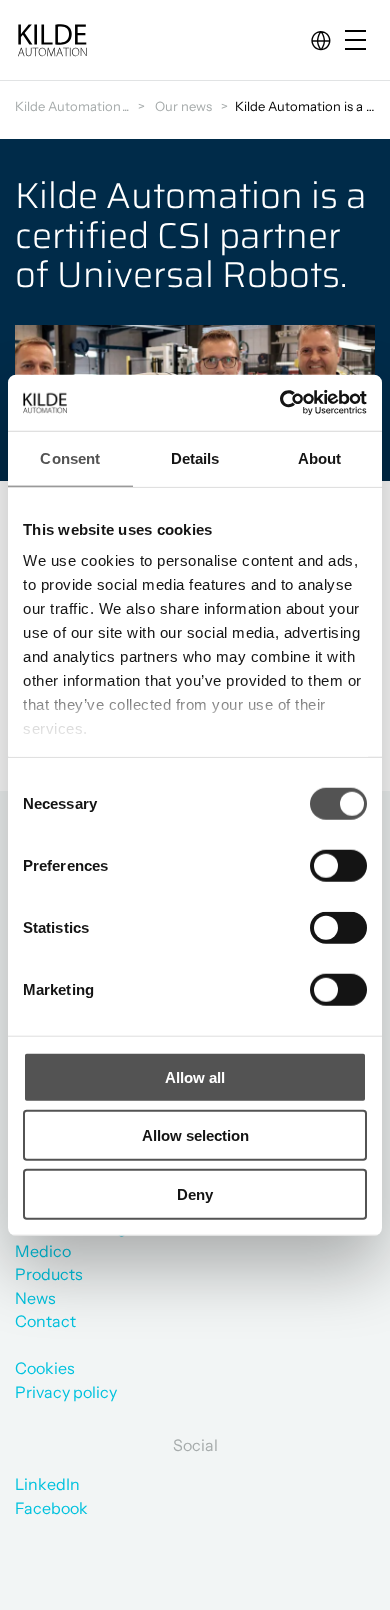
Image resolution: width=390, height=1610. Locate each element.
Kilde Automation (68, 106)
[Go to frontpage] (52, 40)
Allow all (195, 1076)
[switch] (322, 861)
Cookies (45, 1368)
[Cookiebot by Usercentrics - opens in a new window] (280, 403)
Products (49, 1274)
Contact (45, 1321)
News (35, 1298)
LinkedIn (47, 1484)
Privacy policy (66, 1392)
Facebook (51, 1508)
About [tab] (320, 457)
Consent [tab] (70, 457)
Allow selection (195, 1135)
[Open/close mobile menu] (360, 41)
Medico (43, 1251)
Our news (183, 106)
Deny (195, 1193)
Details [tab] (195, 457)
